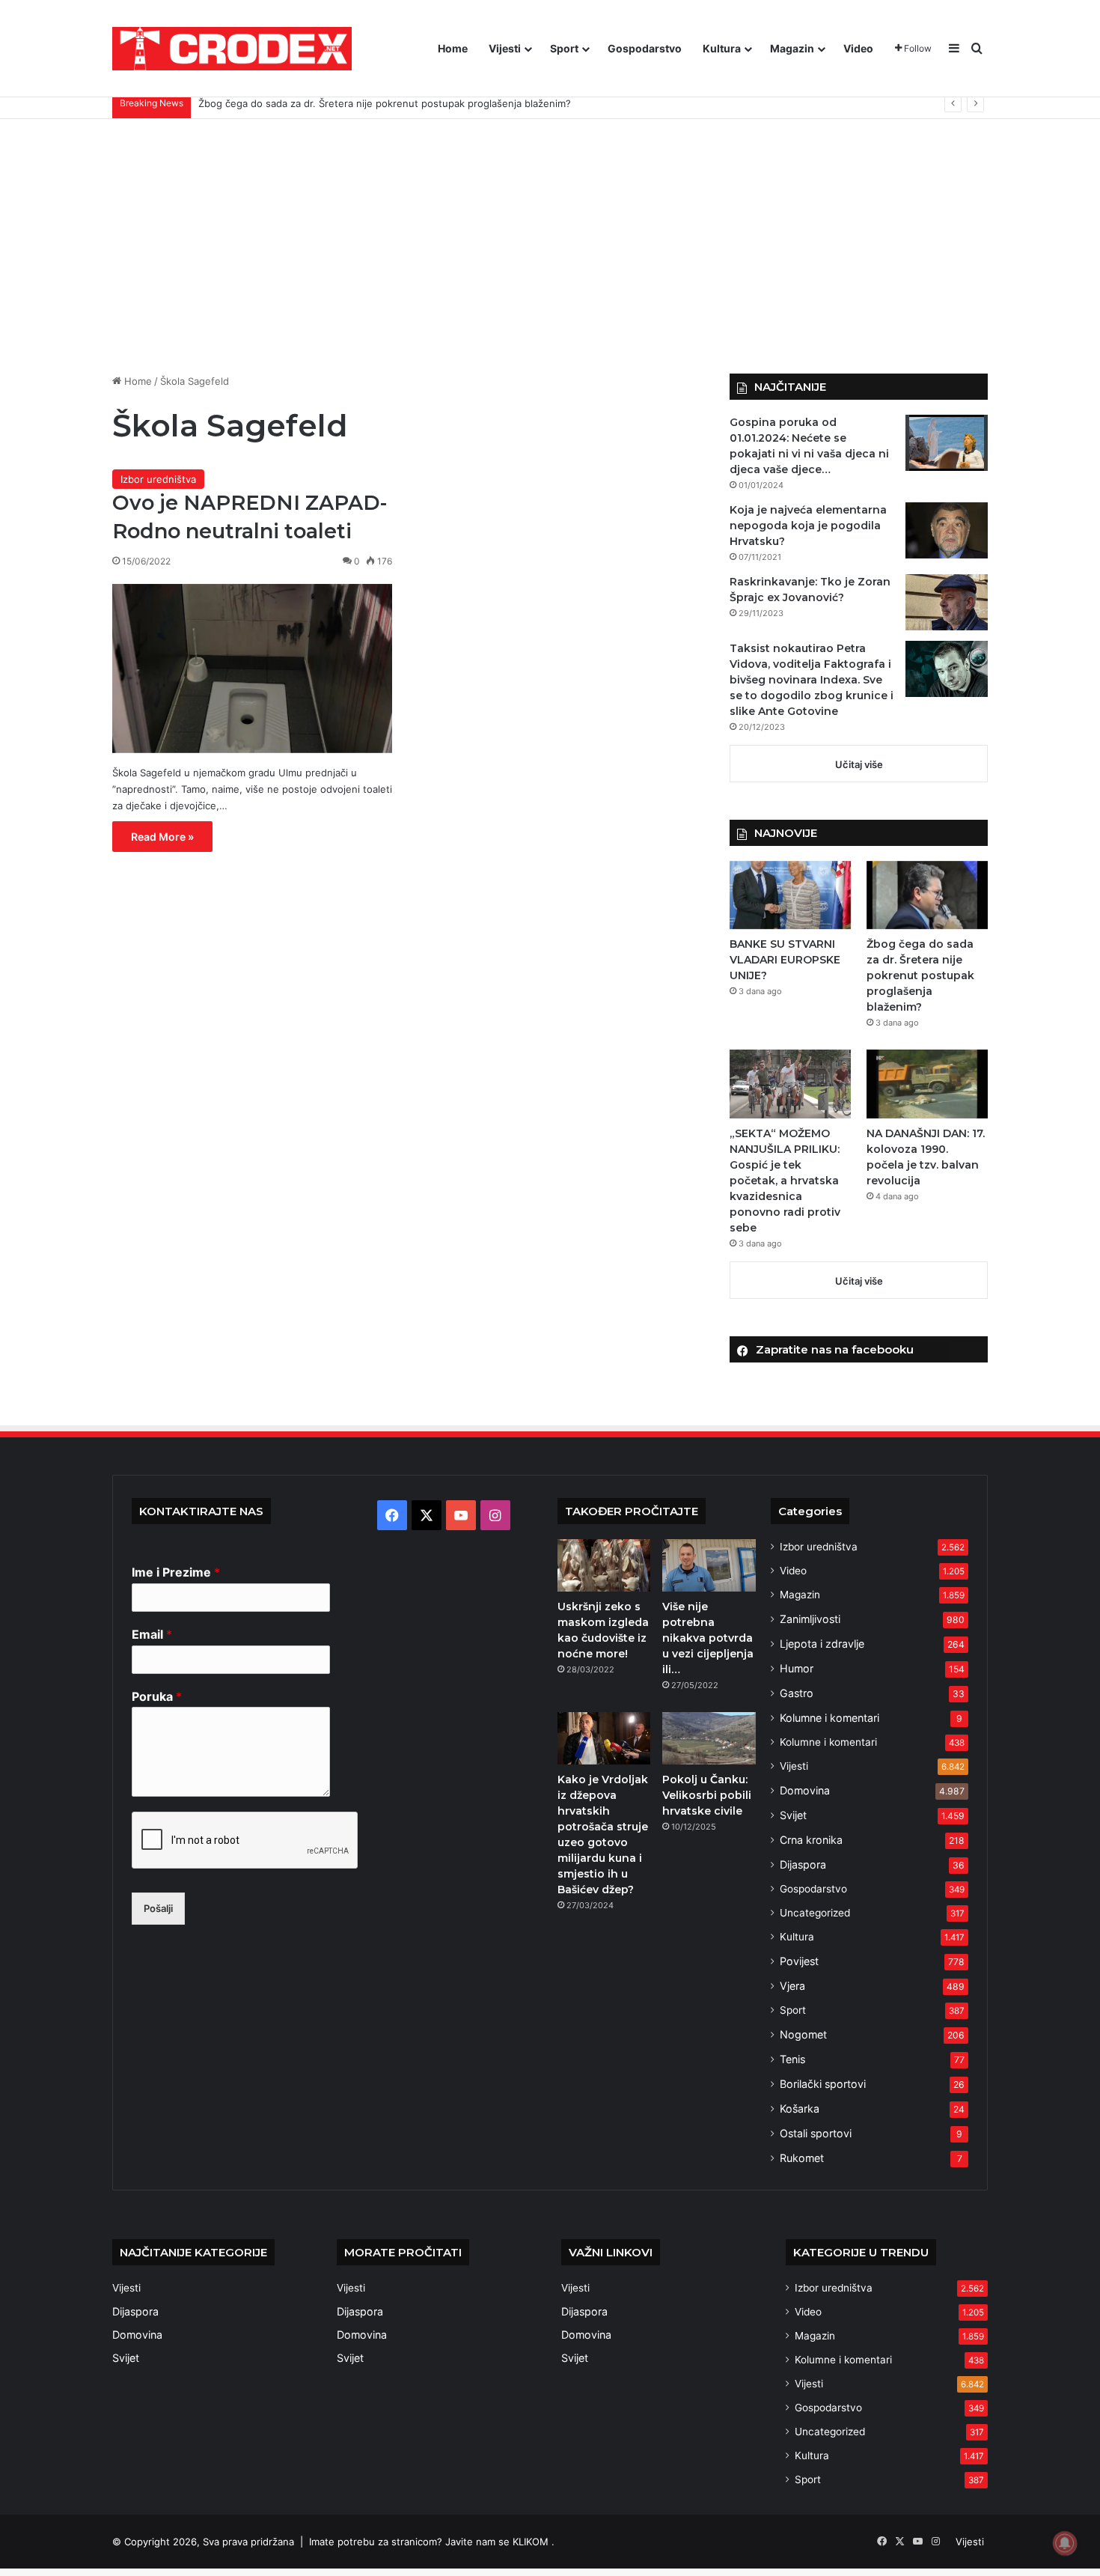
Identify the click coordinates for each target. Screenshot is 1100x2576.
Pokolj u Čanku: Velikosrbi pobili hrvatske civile (707, 1795)
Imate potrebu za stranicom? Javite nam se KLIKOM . (432, 2542)
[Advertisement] (550, 246)
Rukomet (802, 2158)
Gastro (797, 1693)
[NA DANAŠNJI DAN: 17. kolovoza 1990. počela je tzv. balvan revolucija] (927, 1084)
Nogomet (803, 2034)
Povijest (799, 1961)
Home (453, 48)
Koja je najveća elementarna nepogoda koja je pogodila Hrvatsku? (808, 526)
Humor (797, 1668)
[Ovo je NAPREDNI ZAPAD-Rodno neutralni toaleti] (252, 669)
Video (858, 48)
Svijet (793, 1815)
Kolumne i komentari (829, 1718)
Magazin (792, 48)
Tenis (792, 2059)
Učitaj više (859, 764)
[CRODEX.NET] (232, 49)
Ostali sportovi (816, 2133)
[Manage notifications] (1065, 2543)
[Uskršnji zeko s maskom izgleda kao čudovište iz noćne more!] (604, 1565)
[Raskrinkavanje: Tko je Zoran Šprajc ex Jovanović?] (947, 602)
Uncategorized (815, 1913)
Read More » (162, 837)
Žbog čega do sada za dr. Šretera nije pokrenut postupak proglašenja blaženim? (920, 975)
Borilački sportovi (823, 2084)
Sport (564, 48)
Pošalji (158, 1908)
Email (152, 1634)
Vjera (792, 1986)
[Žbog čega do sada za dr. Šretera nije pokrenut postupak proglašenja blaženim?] (927, 895)
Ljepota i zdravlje (822, 1644)
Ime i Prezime (176, 1572)
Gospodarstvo (645, 48)
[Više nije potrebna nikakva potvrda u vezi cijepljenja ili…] (709, 1565)
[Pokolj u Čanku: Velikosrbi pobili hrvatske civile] (709, 1738)
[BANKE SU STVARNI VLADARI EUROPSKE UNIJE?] (790, 895)
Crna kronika (811, 1840)
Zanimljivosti (810, 1619)
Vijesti (505, 48)
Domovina (805, 1790)
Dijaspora (803, 1864)
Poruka (157, 1696)
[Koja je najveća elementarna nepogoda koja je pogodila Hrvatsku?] (947, 530)
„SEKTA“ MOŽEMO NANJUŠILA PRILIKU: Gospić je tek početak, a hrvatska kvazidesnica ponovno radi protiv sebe (785, 1181)
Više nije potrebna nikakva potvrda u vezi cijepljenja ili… (708, 1638)
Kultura (722, 48)
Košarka (800, 2108)
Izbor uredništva (158, 479)
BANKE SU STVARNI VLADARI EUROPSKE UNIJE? (785, 960)
